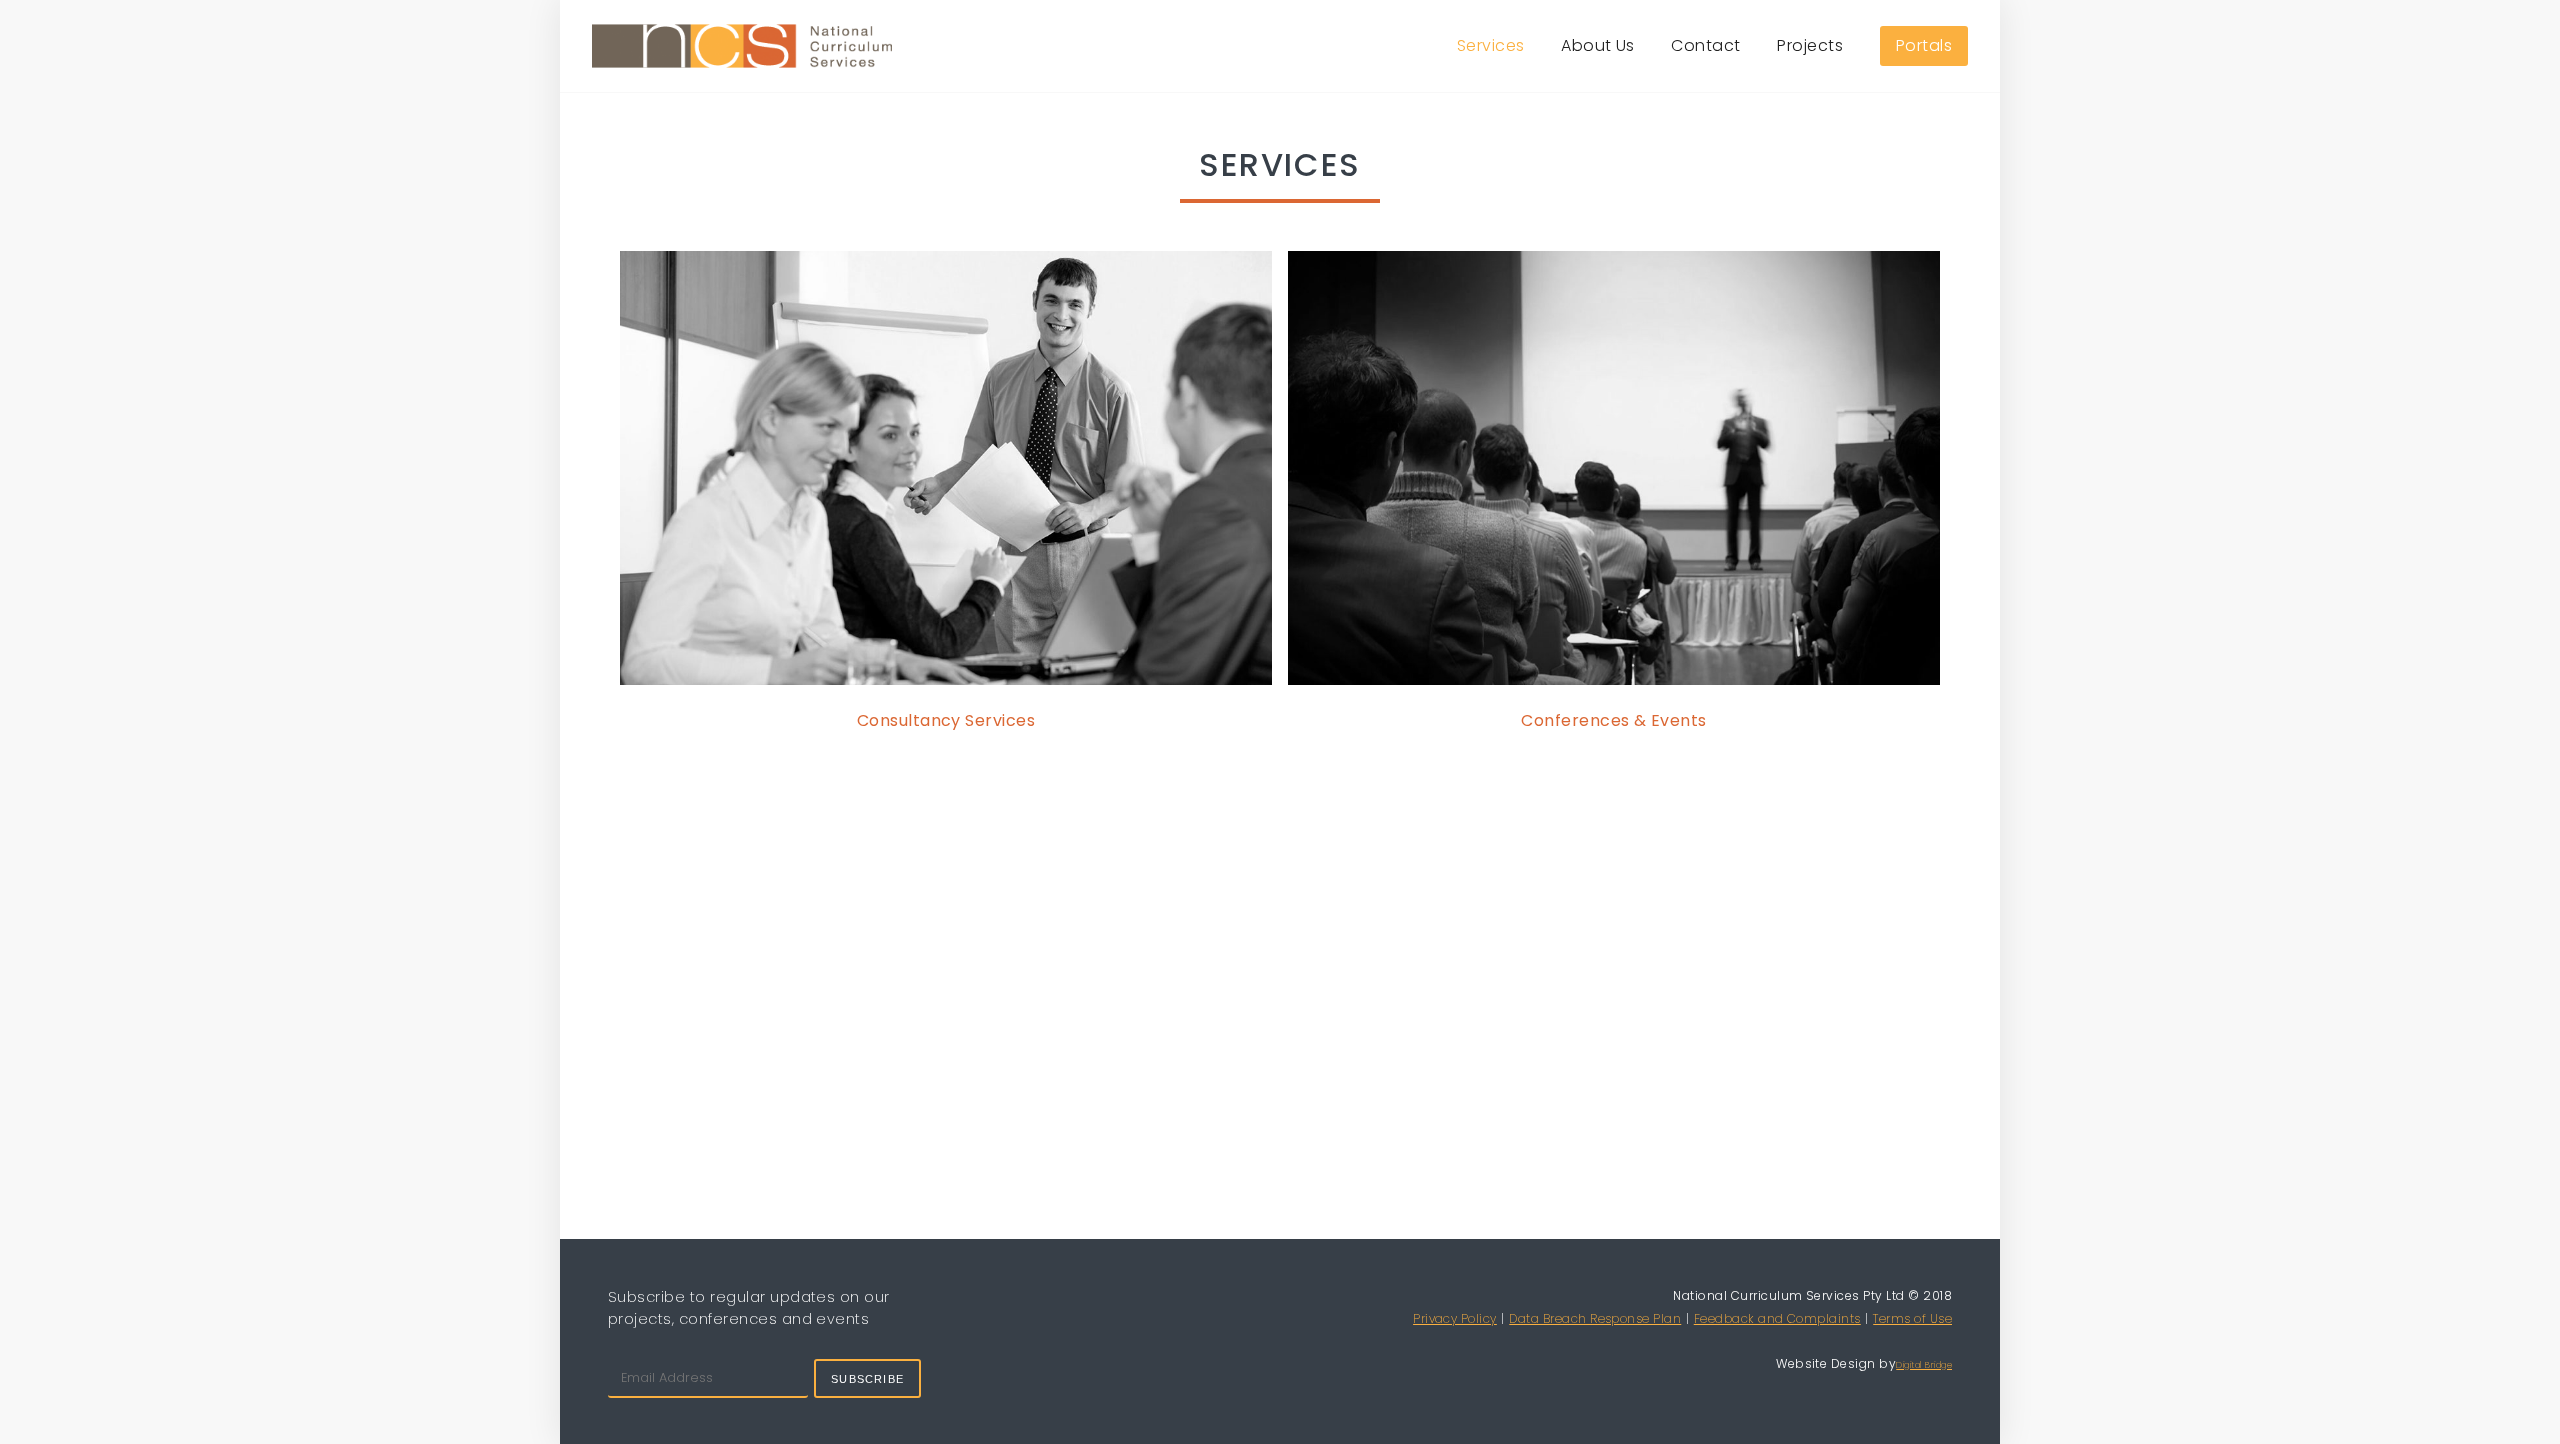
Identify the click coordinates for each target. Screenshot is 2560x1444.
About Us (1598, 45)
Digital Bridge (1924, 1365)
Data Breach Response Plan (1595, 1318)
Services (1491, 45)
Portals (1924, 45)
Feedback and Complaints (1777, 1318)
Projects (1810, 45)
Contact (1705, 45)
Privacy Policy (1455, 1318)
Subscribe (867, 1379)
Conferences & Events (1614, 720)
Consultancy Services (946, 720)
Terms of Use (1912, 1318)
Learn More (946, 471)
